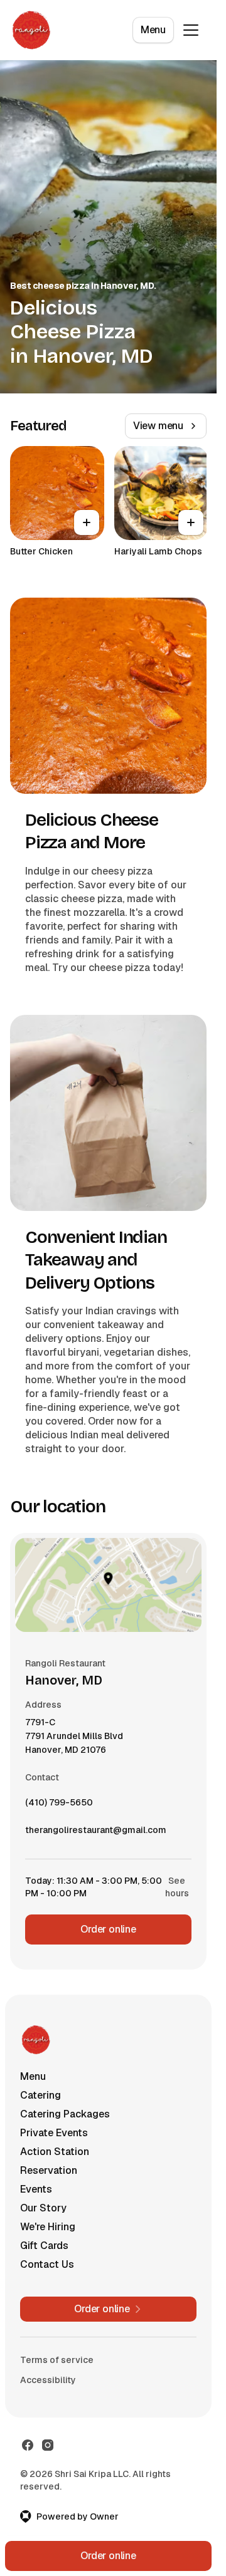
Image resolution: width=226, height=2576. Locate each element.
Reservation (49, 2170)
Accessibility (48, 2380)
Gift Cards (44, 2246)
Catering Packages (65, 2114)
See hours (177, 1887)
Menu (153, 30)
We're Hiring (48, 2227)
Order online (108, 1929)
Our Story (43, 2208)
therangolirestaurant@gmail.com (96, 1833)
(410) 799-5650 (59, 1805)
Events (36, 2189)
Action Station (55, 2152)
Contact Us (47, 2264)
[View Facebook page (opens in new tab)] (28, 2445)
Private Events (54, 2133)
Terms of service (57, 2360)
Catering (40, 2095)
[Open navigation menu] (191, 30)
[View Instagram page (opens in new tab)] (48, 2445)
